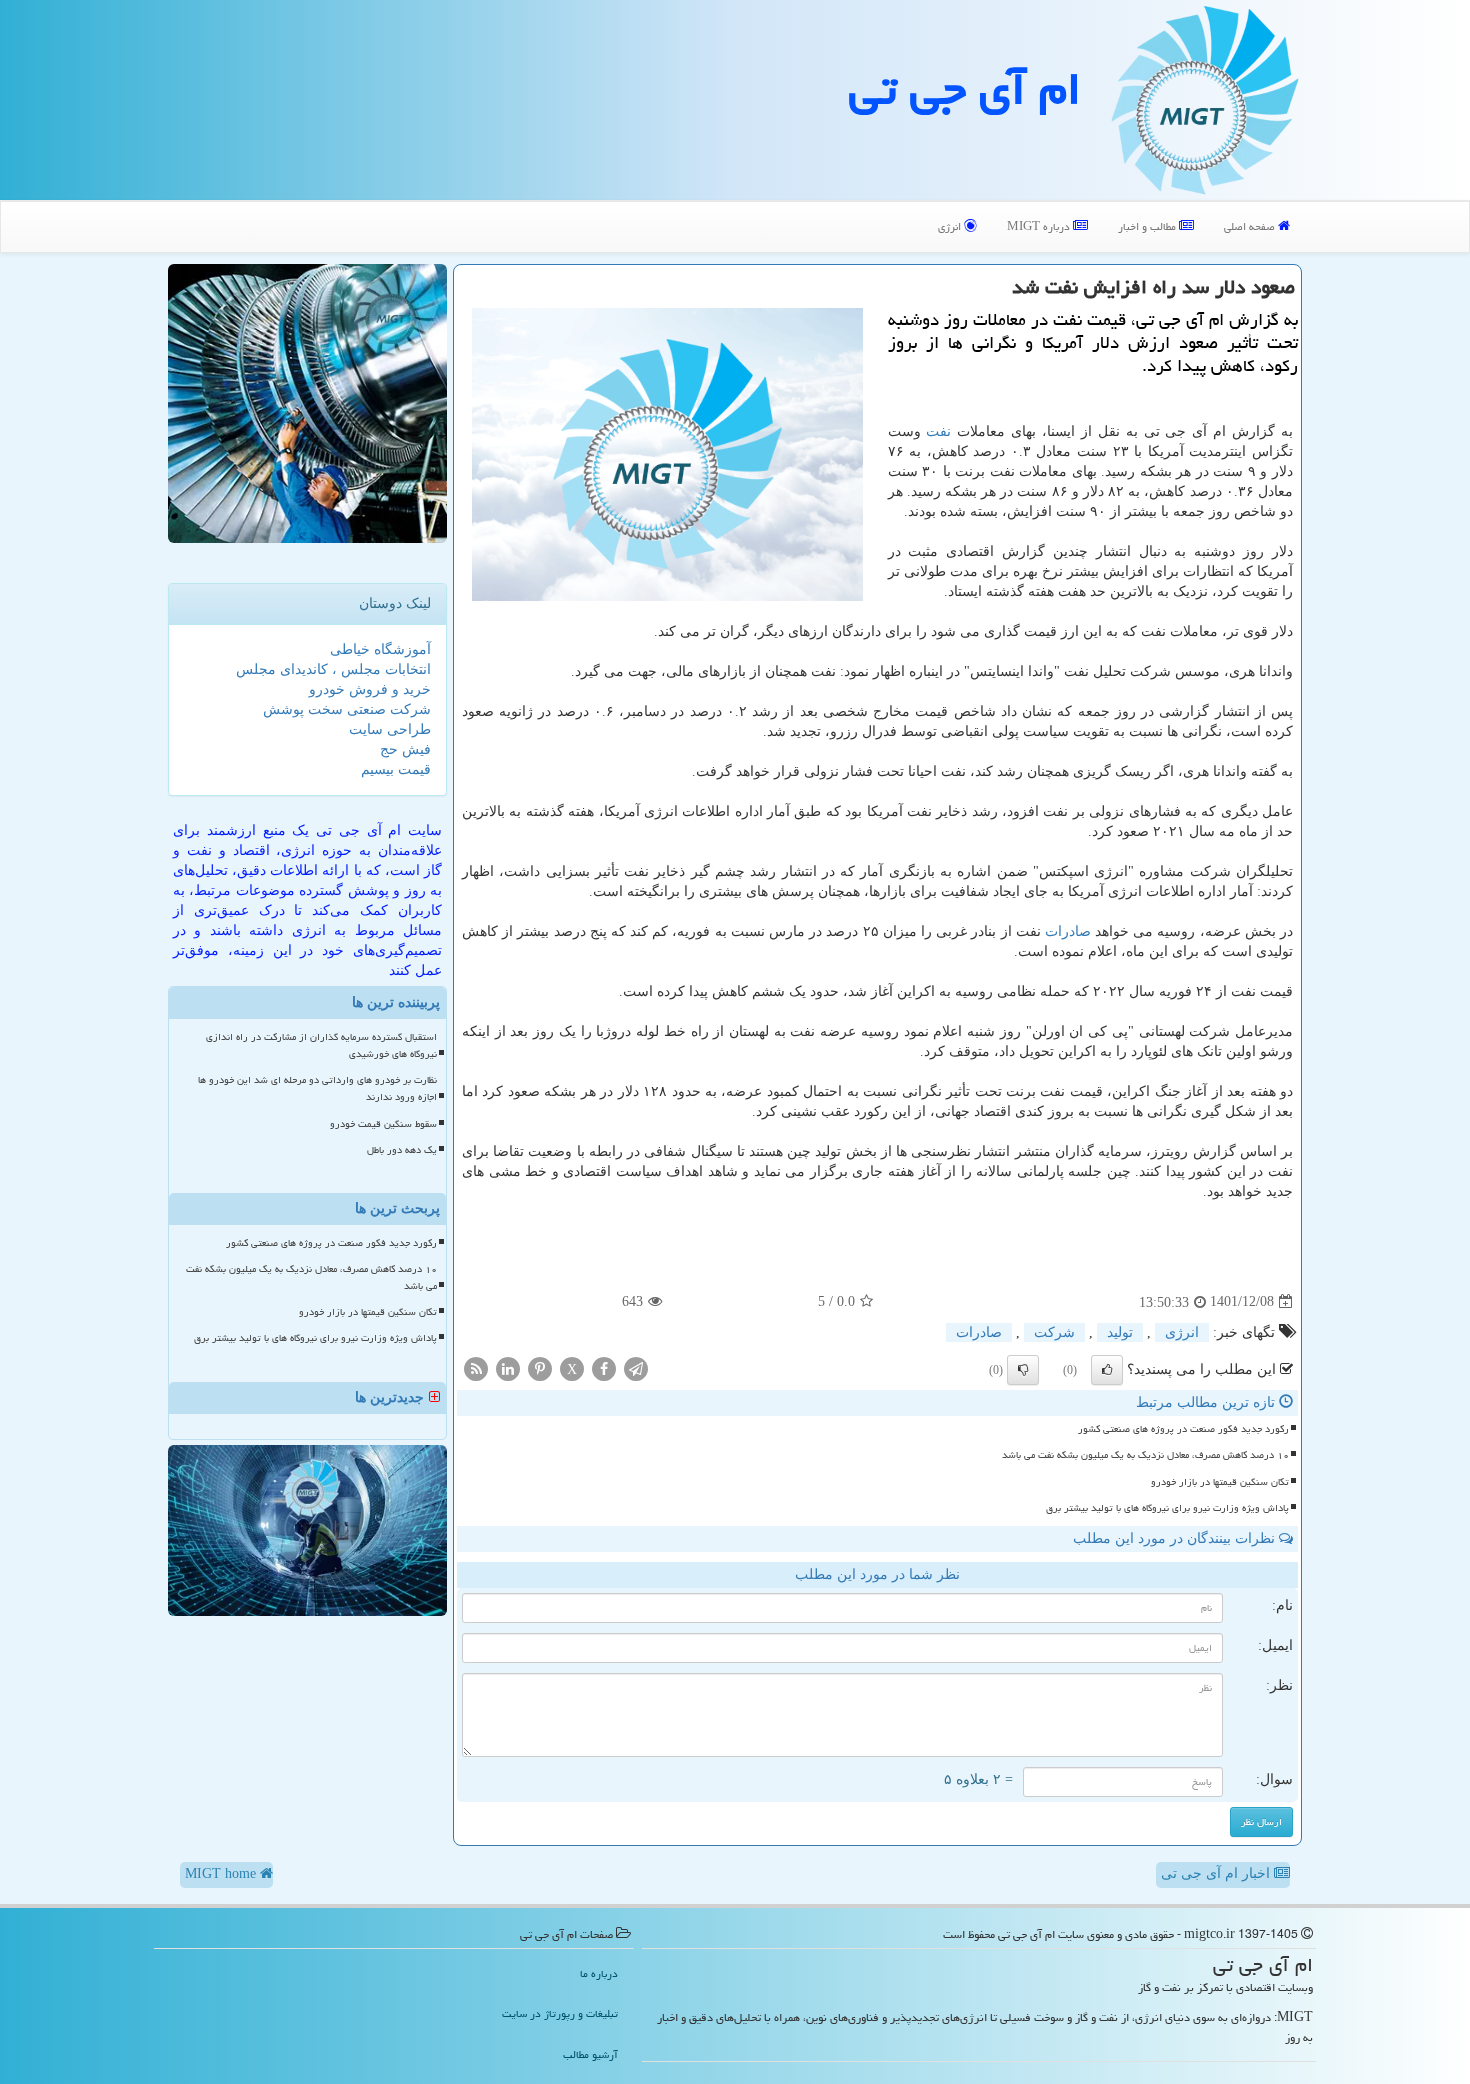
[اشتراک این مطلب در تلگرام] (636, 1367)
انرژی (951, 226)
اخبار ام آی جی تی (1217, 1873)
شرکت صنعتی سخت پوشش (347, 709)
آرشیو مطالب (590, 2054)
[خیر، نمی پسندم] (1023, 1370)
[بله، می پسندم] (1107, 1370)
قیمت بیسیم (396, 769)
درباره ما (599, 1973)
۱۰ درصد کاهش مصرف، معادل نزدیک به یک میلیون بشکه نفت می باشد (1145, 1455)
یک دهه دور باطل (402, 1150)
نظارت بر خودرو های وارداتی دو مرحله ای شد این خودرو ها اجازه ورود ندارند (317, 1088)
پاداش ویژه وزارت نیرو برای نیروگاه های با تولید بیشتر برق (1167, 1508)
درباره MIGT (1040, 226)
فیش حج (405, 749)
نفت (938, 431)
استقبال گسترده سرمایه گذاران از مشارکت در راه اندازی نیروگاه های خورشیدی (321, 1045)
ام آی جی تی (965, 89)
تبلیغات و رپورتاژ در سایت (560, 2013)
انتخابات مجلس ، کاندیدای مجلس (333, 669)
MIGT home (222, 1873)
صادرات (1068, 931)
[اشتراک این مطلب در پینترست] (540, 1367)
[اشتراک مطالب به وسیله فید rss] (476, 1367)
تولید (1120, 1332)
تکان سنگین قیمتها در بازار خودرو (1220, 1482)
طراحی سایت (390, 729)
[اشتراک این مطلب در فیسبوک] (604, 1367)
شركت (1054, 1332)
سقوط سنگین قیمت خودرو (383, 1124)
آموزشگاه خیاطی (380, 649)
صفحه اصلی (1251, 226)
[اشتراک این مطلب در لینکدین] (508, 1367)
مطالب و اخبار (1148, 226)
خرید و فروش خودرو (370, 689)
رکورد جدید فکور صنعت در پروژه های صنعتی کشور (1183, 1429)
